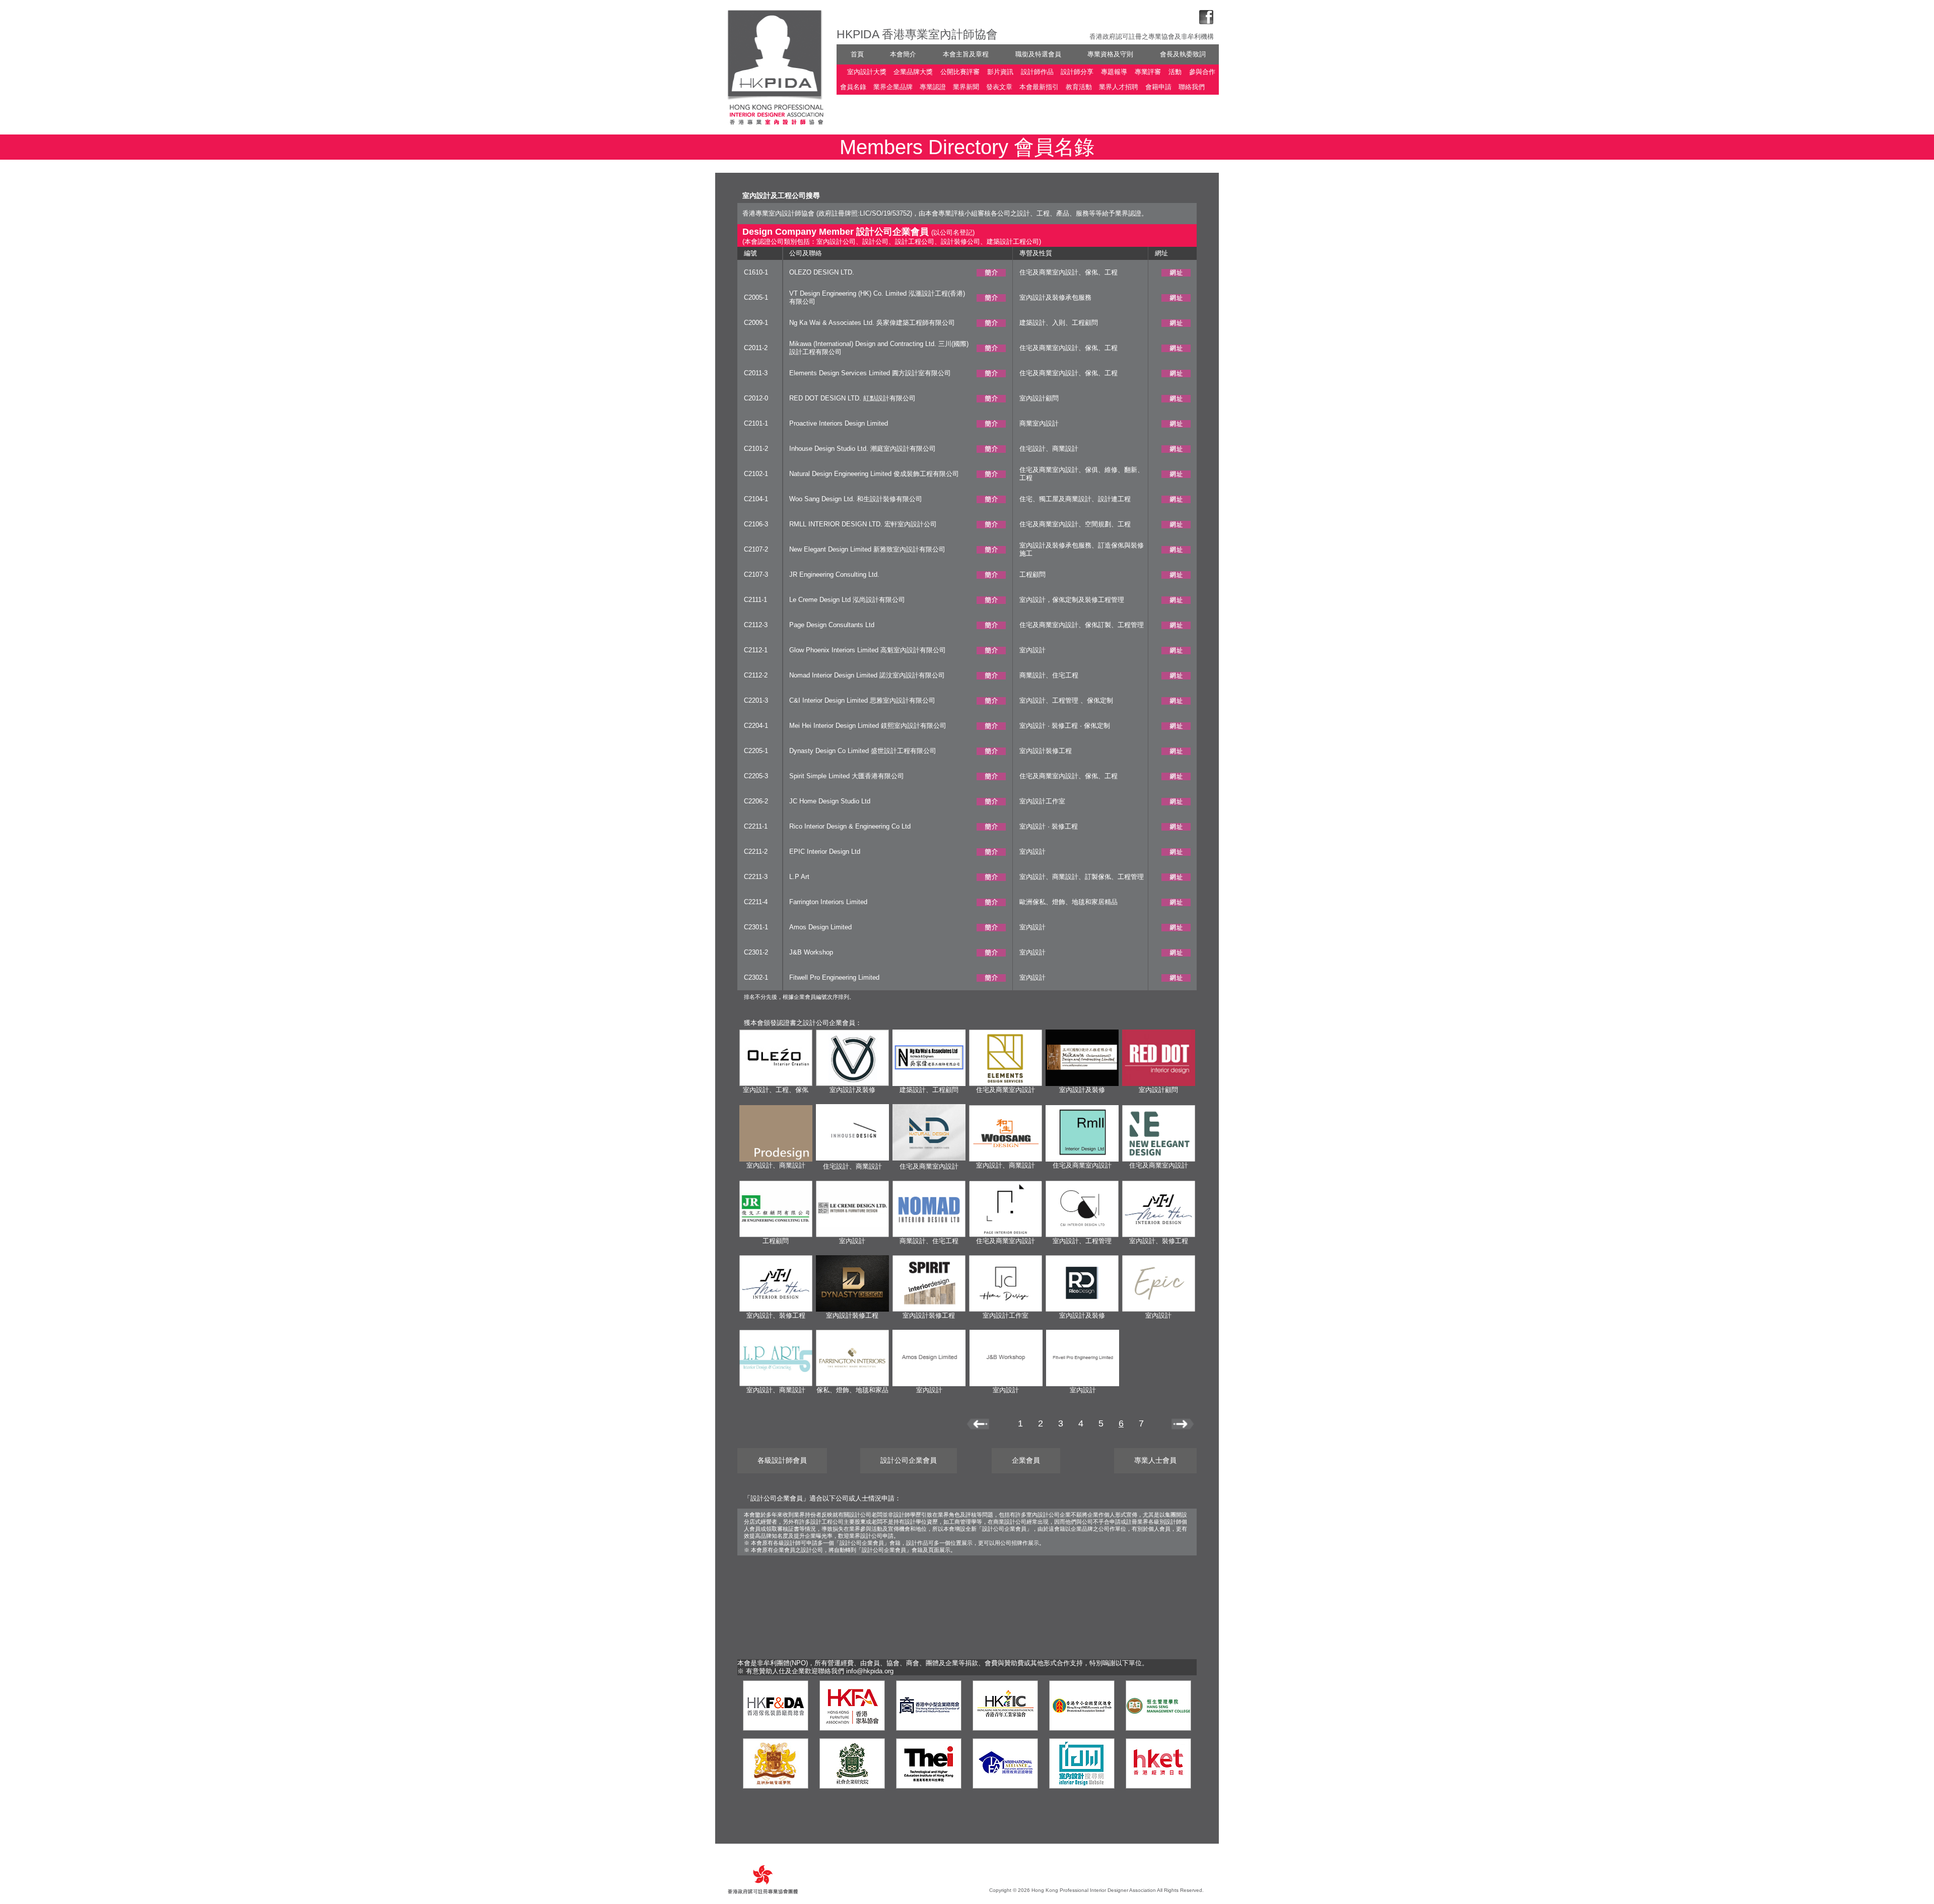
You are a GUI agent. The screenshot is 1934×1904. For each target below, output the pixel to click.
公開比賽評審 (960, 72)
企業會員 (1026, 1460)
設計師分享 (1077, 72)
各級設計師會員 (782, 1460)
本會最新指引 (1039, 87)
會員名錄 (853, 87)
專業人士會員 (1155, 1460)
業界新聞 (966, 87)
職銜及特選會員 (1038, 54)
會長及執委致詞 (1183, 54)
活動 (1175, 72)
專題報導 (1114, 72)
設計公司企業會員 (909, 1460)
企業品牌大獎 (913, 72)
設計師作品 (1037, 72)
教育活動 (1079, 87)
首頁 (857, 54)
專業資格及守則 (1110, 54)
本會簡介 (903, 54)
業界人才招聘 (1119, 87)
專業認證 (933, 87)
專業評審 (1148, 72)
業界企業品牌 (893, 87)
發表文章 (999, 87)
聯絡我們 (1192, 87)
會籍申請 (1158, 87)
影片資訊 (1000, 72)
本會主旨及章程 (966, 54)
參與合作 (1202, 72)
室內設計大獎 (867, 72)
